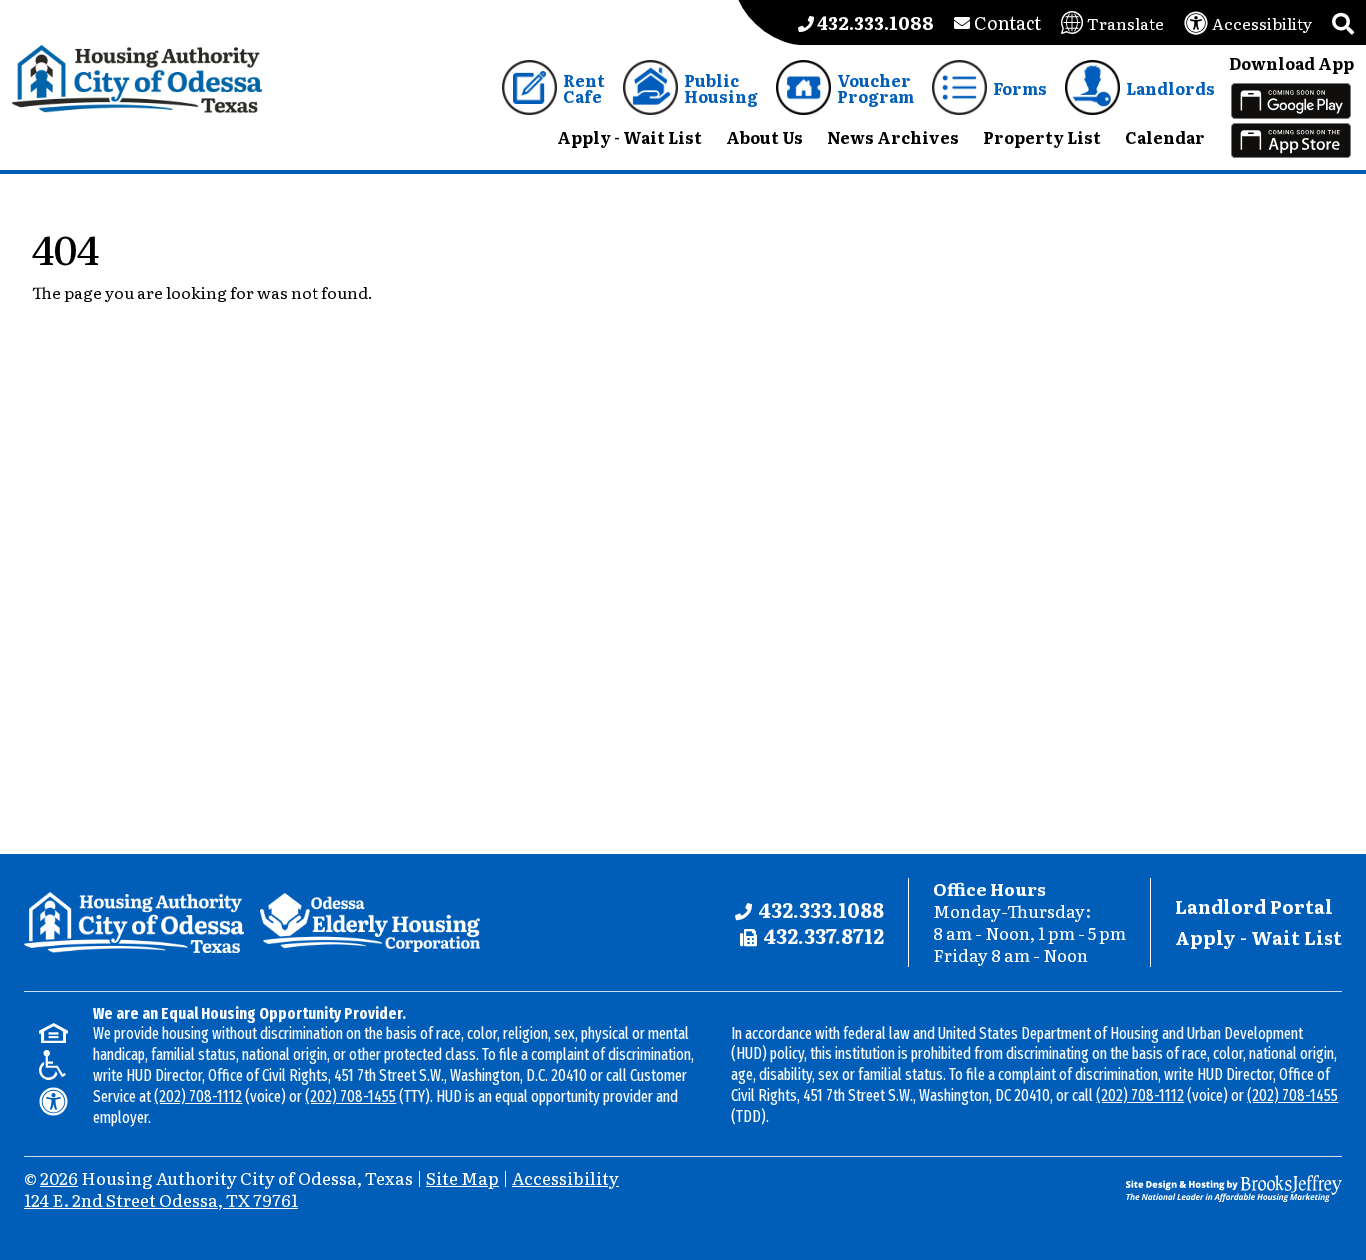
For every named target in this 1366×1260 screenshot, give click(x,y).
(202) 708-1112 (198, 1096)
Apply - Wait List (1258, 937)
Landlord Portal (1254, 906)
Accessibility (565, 1177)
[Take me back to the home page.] (137, 79)
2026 (59, 1177)
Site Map (462, 1177)
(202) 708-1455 (350, 1096)
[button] (1343, 22)
